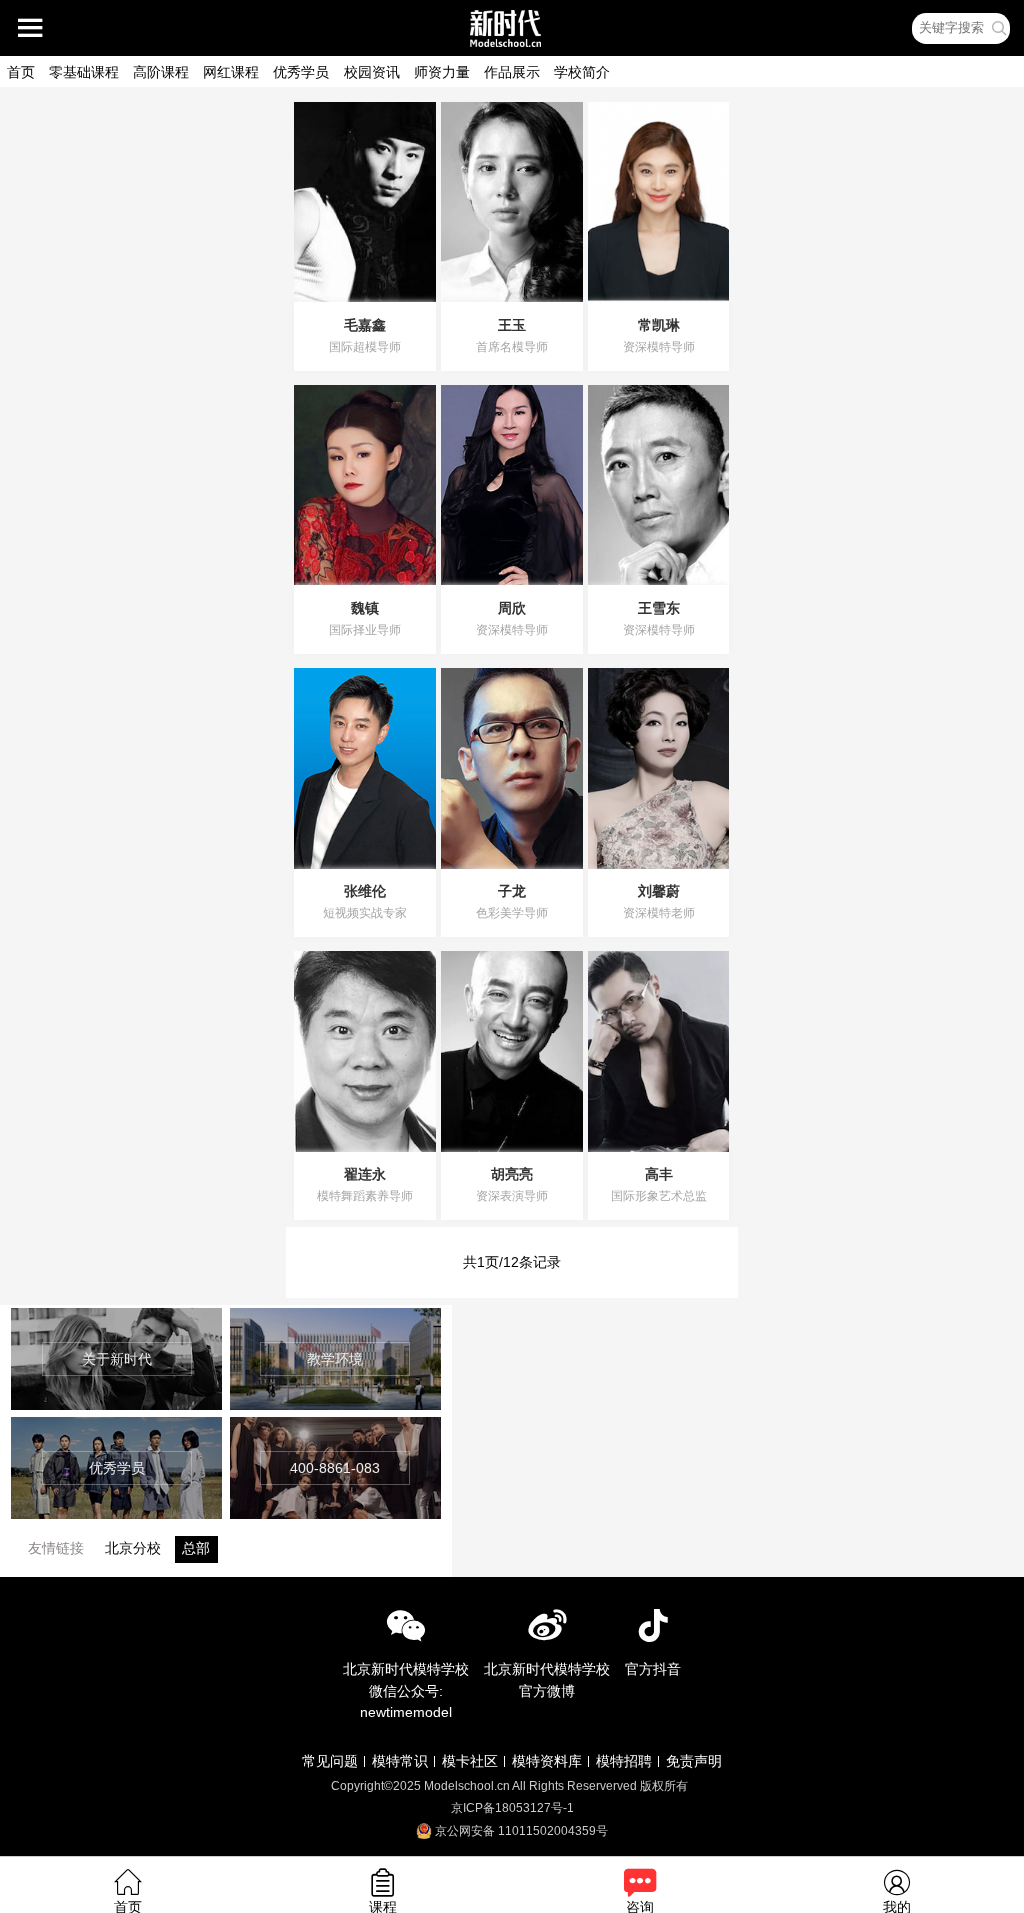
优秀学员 (301, 72)
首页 (21, 72)
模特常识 (400, 1761)
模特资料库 (547, 1761)
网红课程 (231, 72)
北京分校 (133, 1548)
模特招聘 (624, 1761)
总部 (196, 1548)
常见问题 (330, 1761)
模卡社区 (470, 1761)
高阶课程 (161, 72)
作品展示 (512, 72)
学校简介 (582, 72)
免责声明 (694, 1761)
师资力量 (442, 72)
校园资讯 (372, 72)
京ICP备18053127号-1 (512, 1808)
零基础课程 (84, 72)
